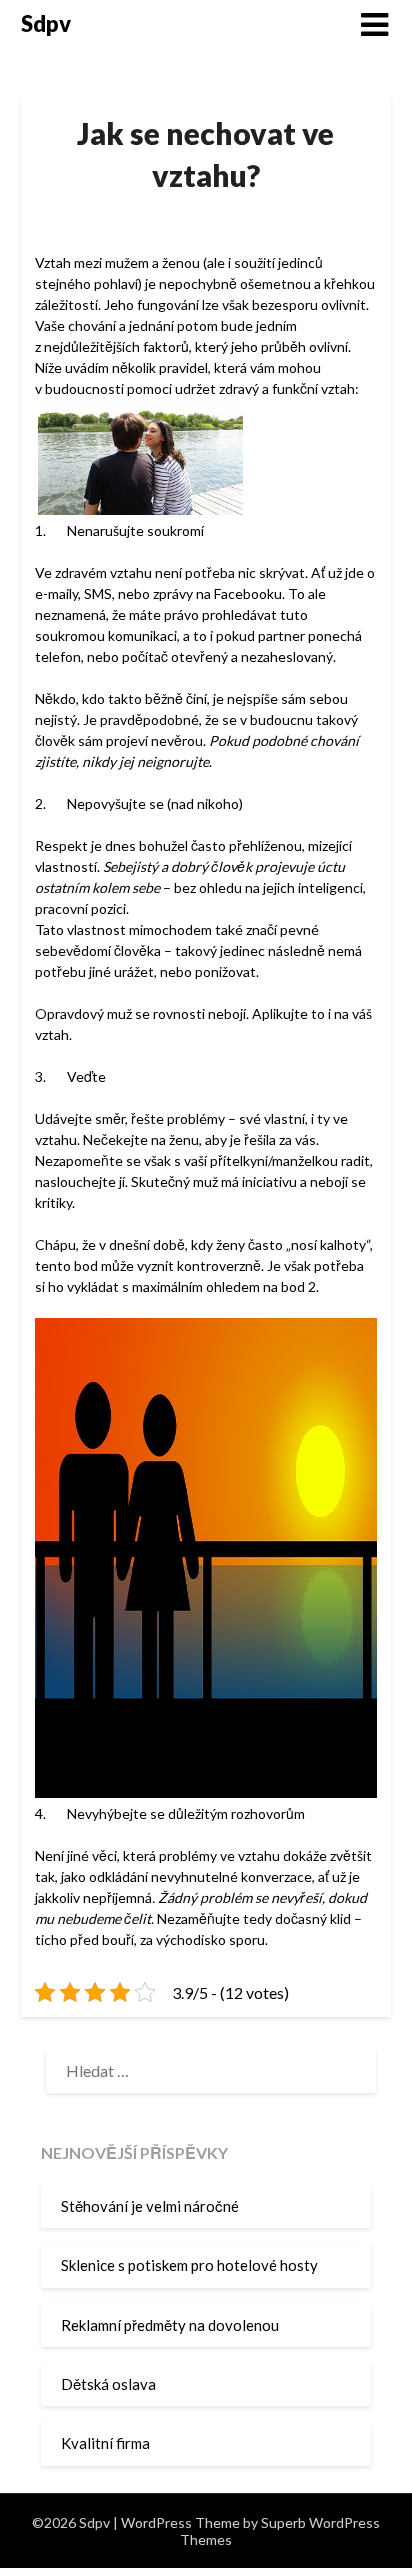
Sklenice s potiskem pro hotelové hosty (189, 2265)
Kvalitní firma (105, 2443)
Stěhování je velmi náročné (150, 2206)
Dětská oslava (108, 2384)
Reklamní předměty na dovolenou (170, 2325)
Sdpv (46, 23)
